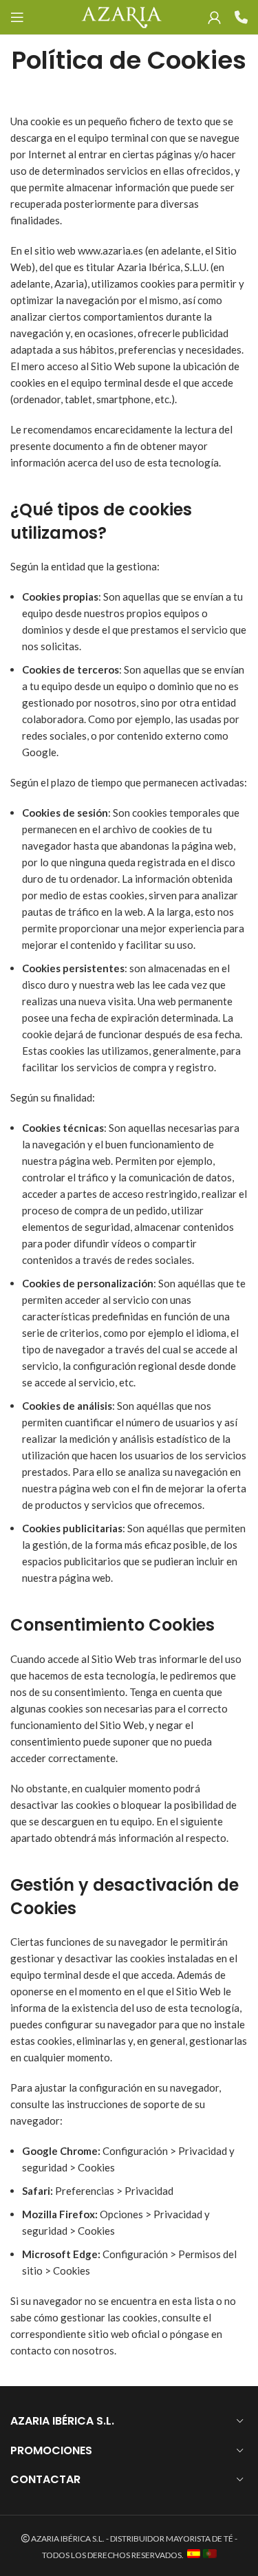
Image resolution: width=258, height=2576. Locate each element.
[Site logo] (121, 16)
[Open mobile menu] (17, 17)
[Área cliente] (214, 17)
